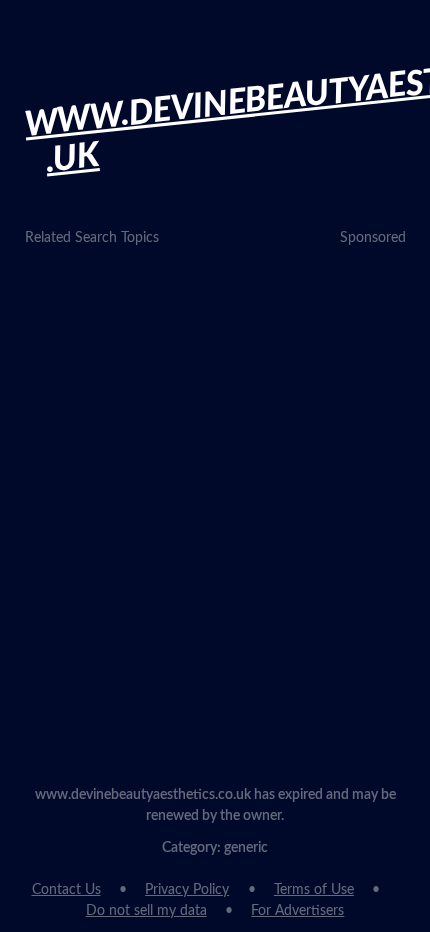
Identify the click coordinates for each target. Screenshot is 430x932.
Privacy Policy (187, 890)
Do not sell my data (146, 911)
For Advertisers (297, 911)
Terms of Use (314, 890)
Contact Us (66, 890)
